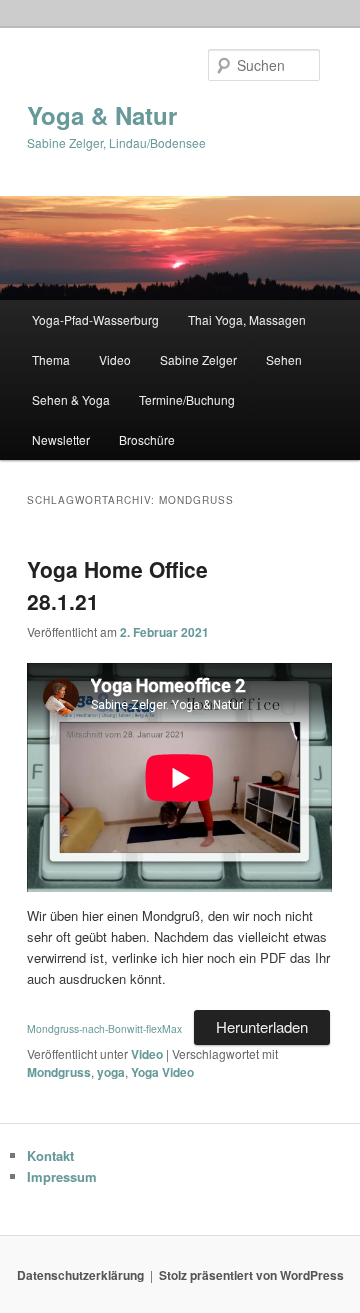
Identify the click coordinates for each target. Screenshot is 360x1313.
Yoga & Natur (102, 115)
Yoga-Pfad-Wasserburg (95, 319)
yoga (111, 1072)
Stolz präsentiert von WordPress (251, 1275)
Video (115, 359)
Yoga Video (162, 1072)
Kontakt (50, 1155)
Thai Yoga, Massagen (247, 319)
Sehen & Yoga (71, 399)
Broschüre (147, 439)
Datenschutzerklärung (80, 1275)
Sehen (284, 359)
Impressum (62, 1176)
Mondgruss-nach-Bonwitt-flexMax (104, 1028)
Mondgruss (59, 1072)
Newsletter (61, 439)
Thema (51, 359)
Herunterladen (262, 1026)
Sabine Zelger (198, 359)
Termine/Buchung (187, 399)
